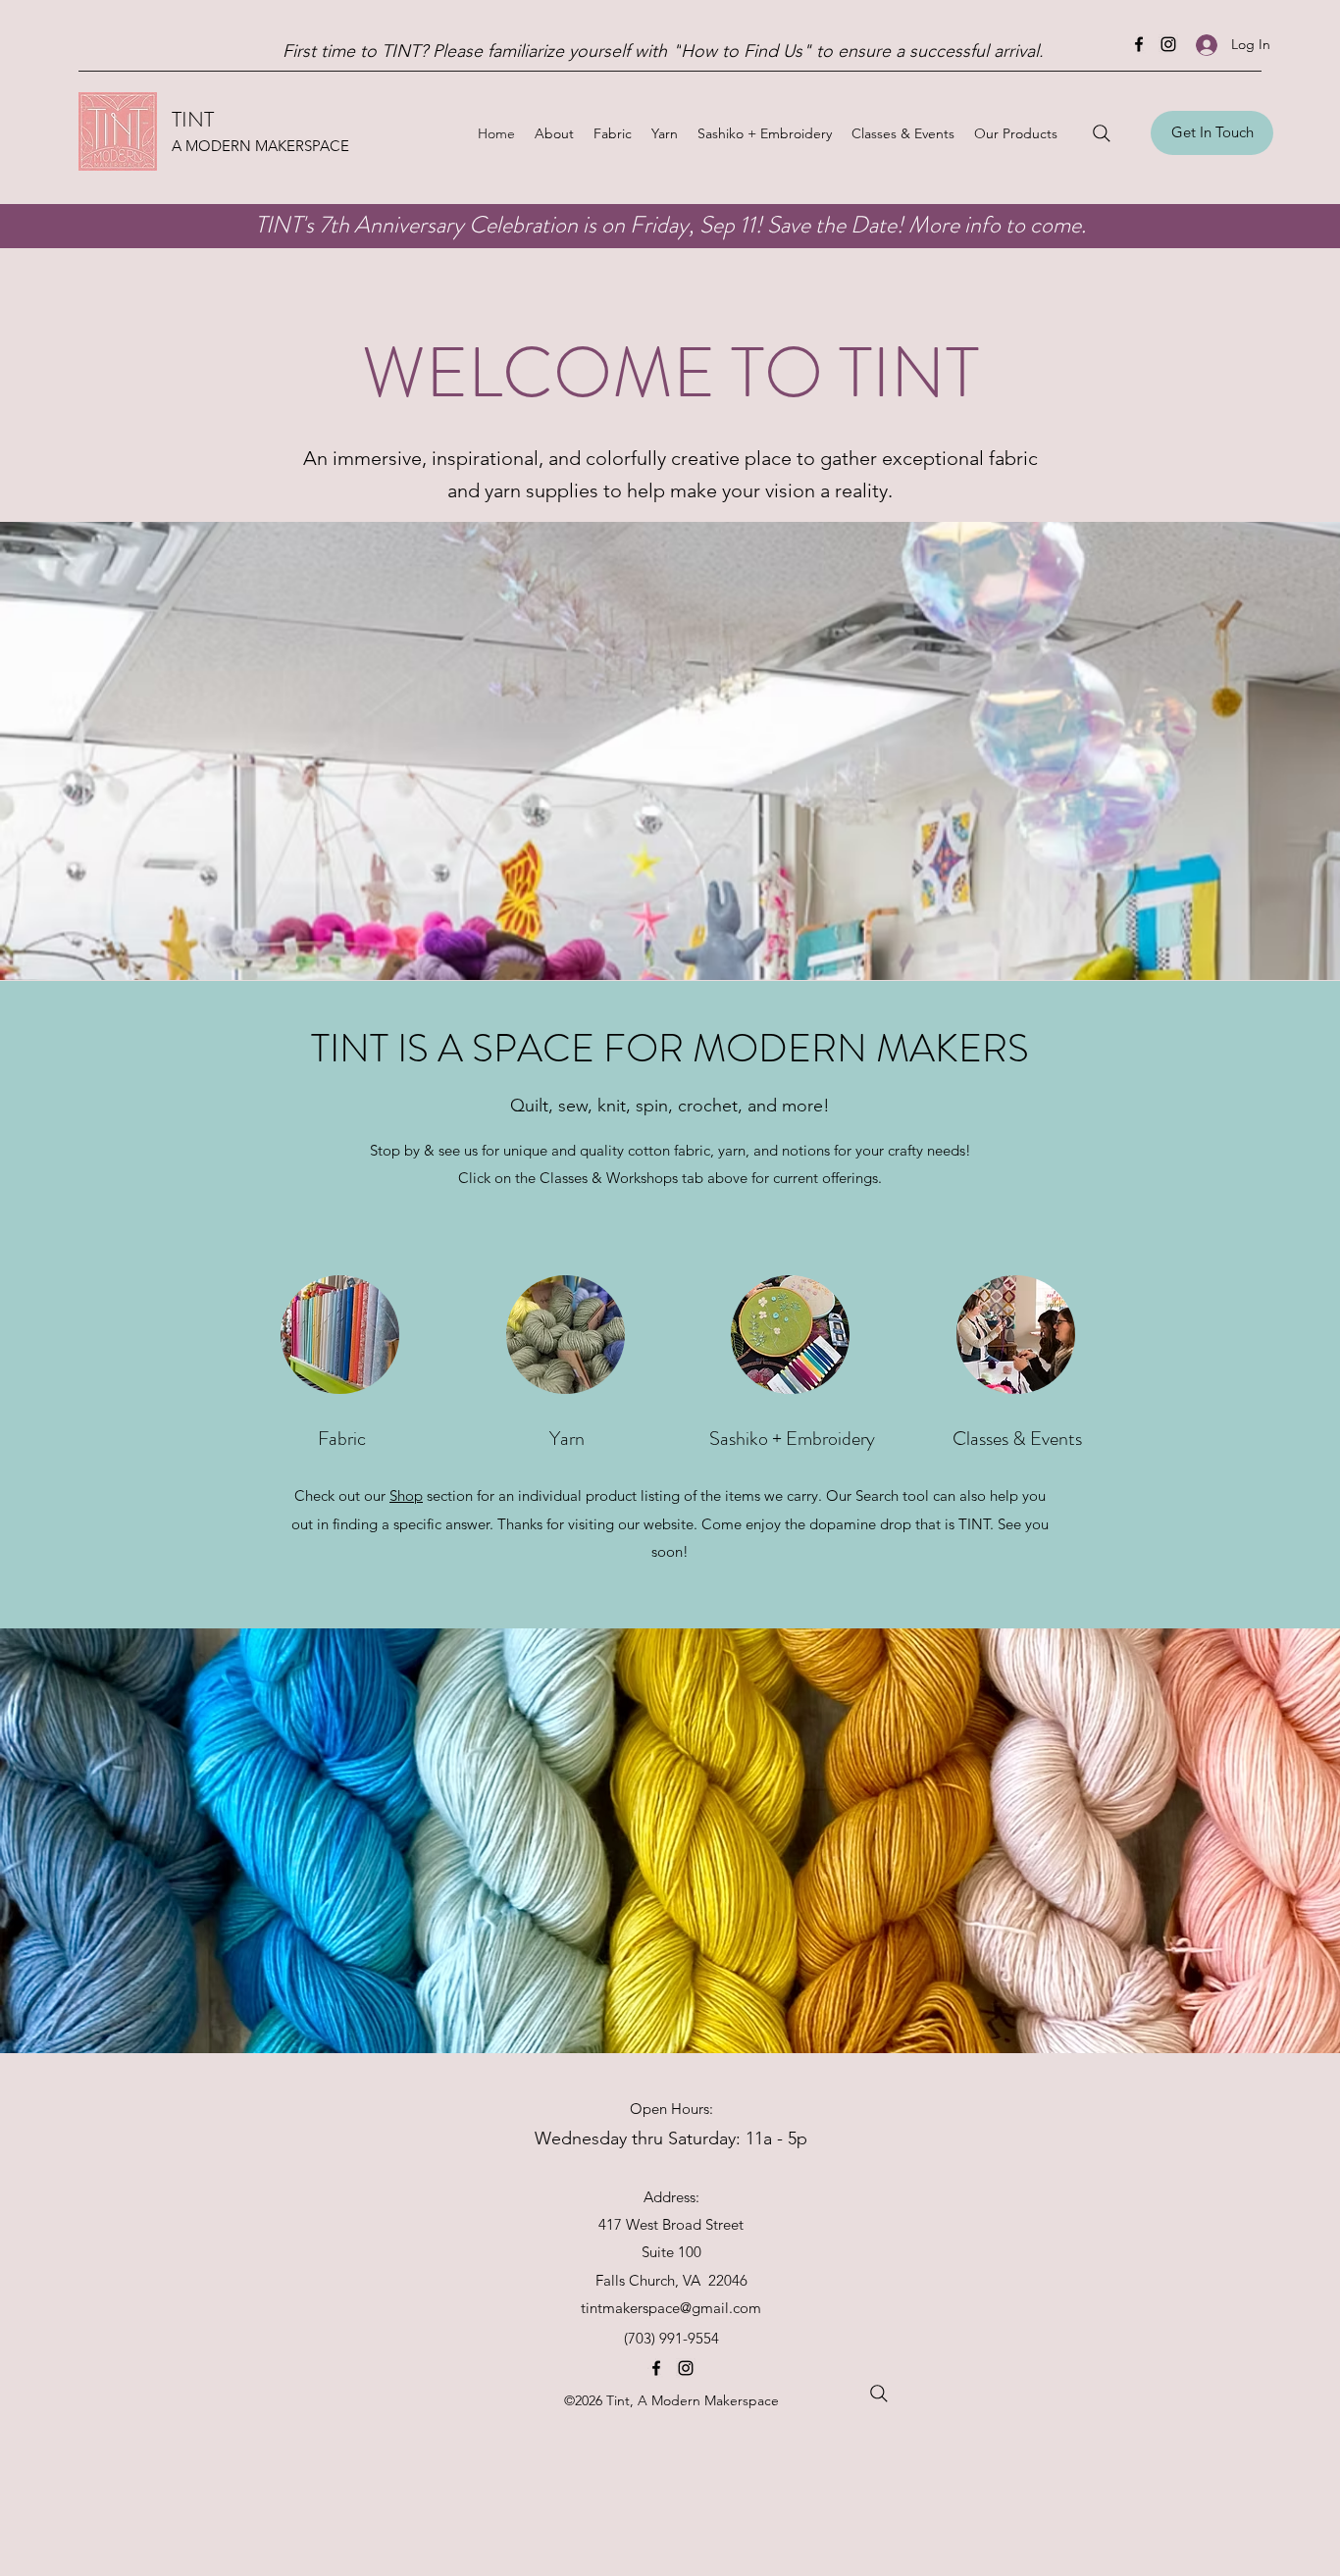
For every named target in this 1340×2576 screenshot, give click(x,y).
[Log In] (1207, 45)
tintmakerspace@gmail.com (671, 2308)
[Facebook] (1139, 44)
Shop (406, 1495)
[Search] (1102, 133)
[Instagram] (1168, 44)
